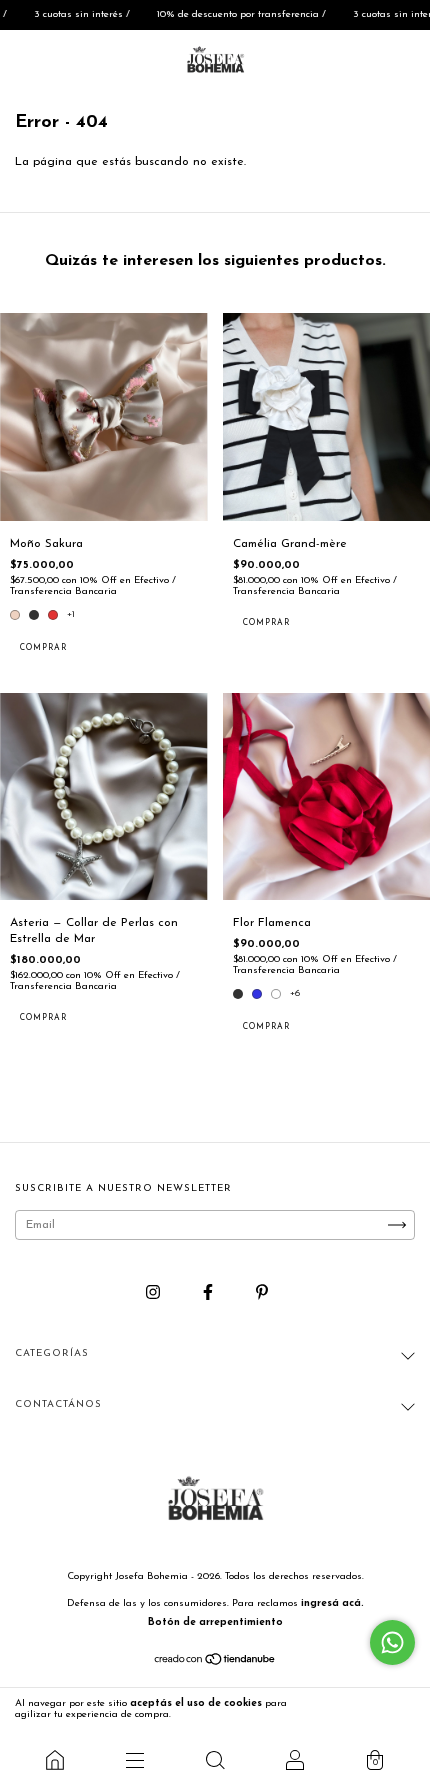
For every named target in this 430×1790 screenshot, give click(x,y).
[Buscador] (215, 1760)
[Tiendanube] (215, 1663)
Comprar (43, 648)
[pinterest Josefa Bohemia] (262, 1293)
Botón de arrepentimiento (215, 1622)
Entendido (374, 1709)
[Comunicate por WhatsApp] (392, 1642)
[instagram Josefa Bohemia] (155, 1293)
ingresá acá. (332, 1603)
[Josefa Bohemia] (55, 1760)
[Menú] (135, 1760)
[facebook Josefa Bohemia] (210, 1293)
